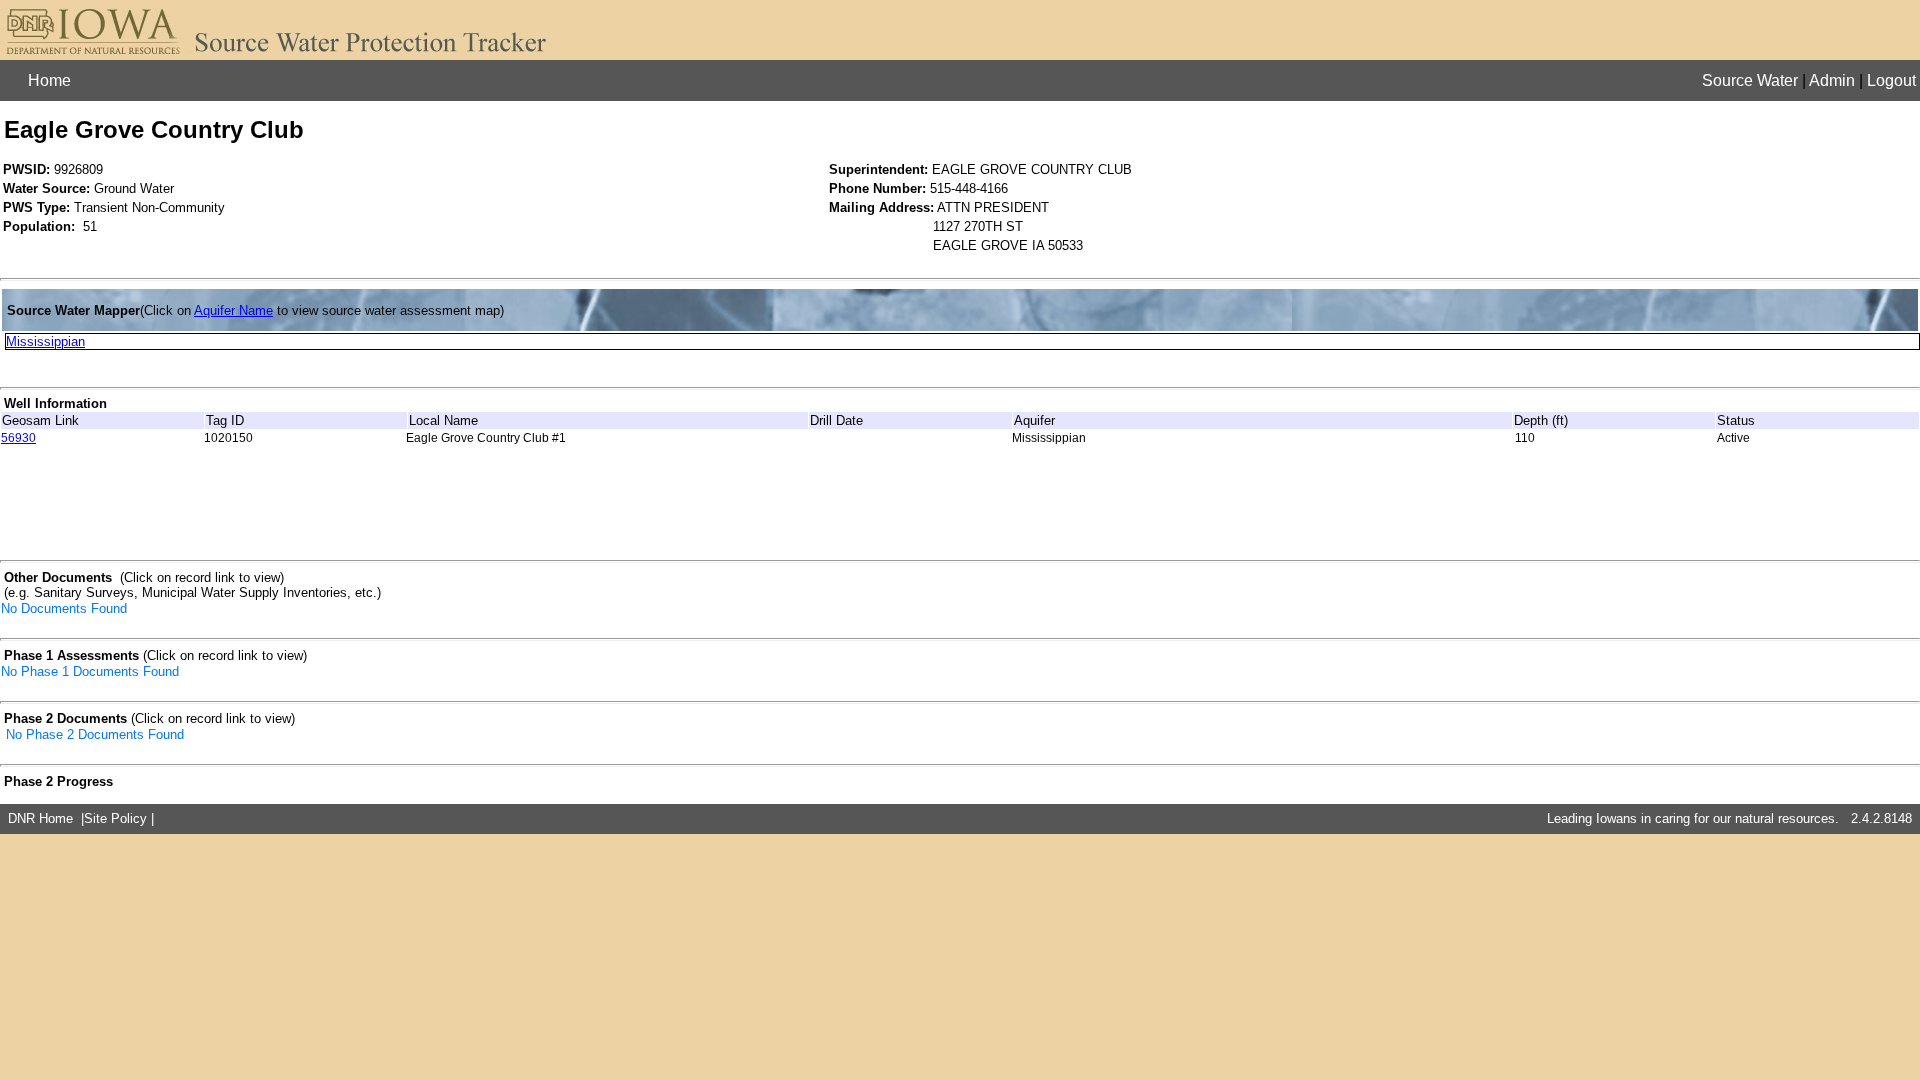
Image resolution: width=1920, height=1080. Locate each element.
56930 (18, 438)
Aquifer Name (233, 310)
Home (49, 80)
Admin (1832, 80)
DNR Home (40, 818)
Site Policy (115, 818)
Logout (1891, 80)
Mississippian (45, 341)
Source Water (1750, 80)
